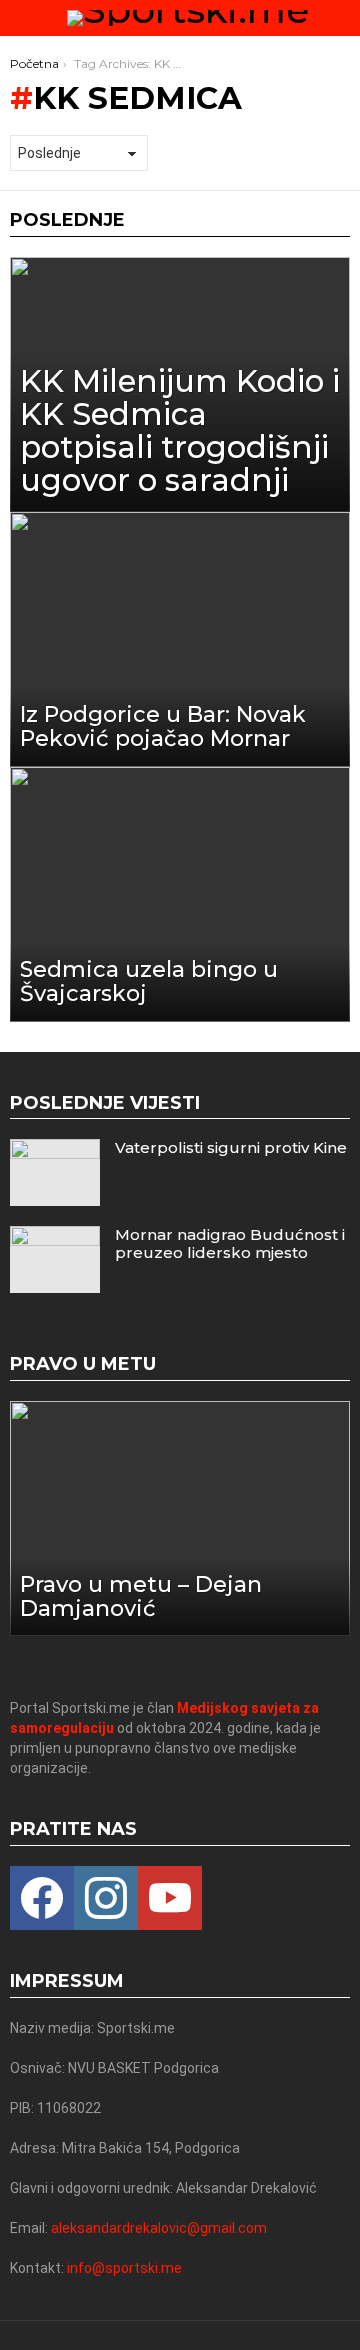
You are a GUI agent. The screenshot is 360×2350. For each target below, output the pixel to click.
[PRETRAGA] (342, 18)
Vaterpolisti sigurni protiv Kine (231, 1147)
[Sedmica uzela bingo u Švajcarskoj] (180, 894)
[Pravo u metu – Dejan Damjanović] (180, 1518)
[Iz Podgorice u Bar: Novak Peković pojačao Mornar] (180, 639)
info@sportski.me (124, 2268)
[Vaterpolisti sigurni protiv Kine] (55, 1172)
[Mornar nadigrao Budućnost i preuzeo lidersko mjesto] (55, 1259)
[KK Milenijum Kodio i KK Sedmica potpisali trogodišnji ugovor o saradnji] (180, 384)
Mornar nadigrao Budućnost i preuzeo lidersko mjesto (230, 1243)
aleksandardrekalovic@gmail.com (159, 2228)
